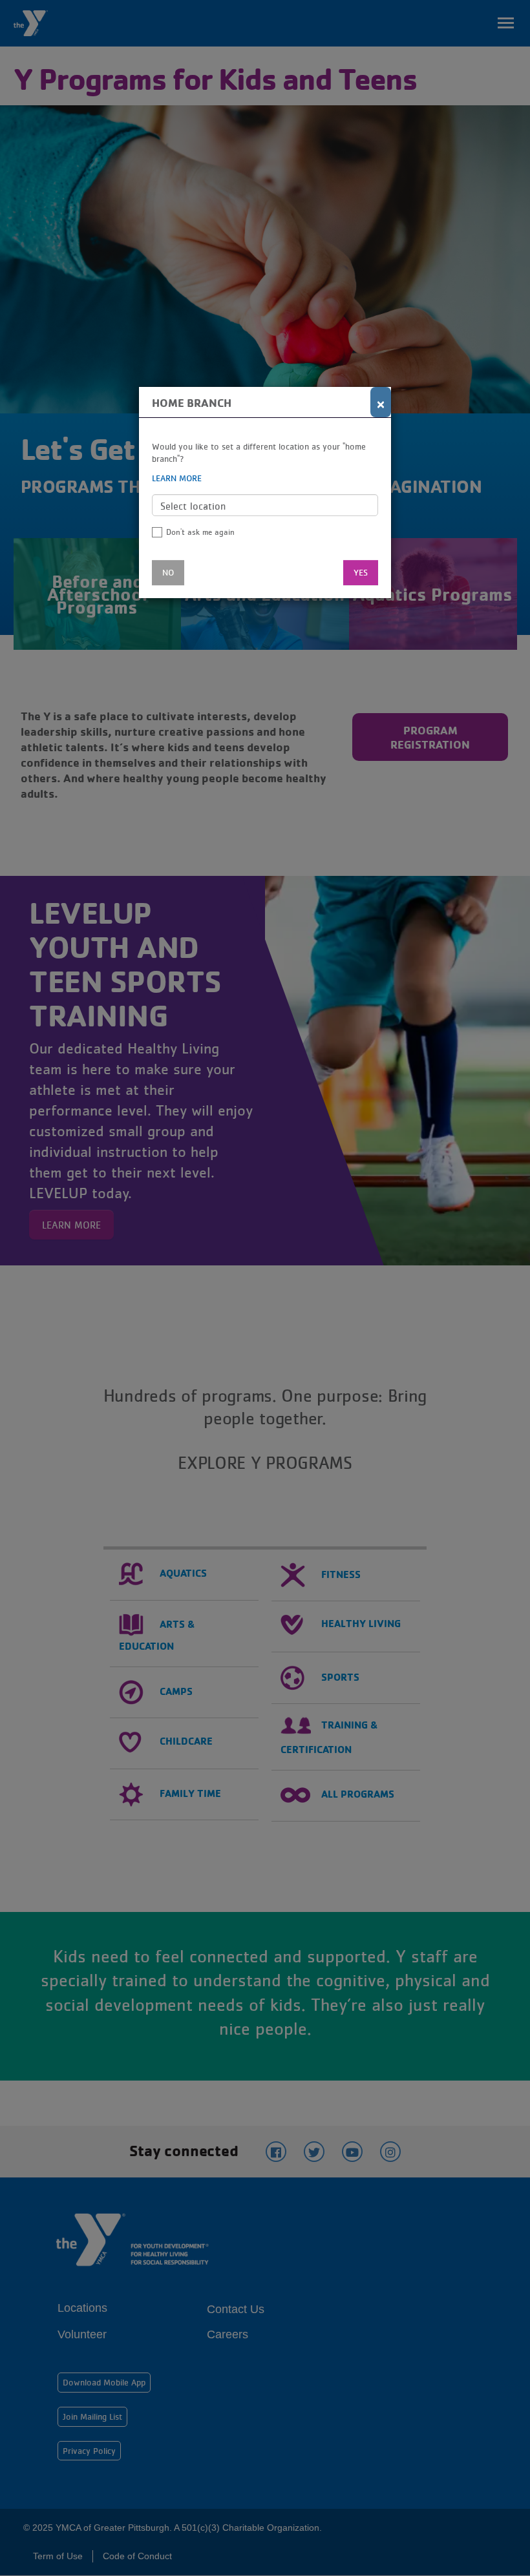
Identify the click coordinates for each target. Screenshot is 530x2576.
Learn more (177, 478)
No (168, 572)
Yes (361, 572)
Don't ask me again (200, 532)
